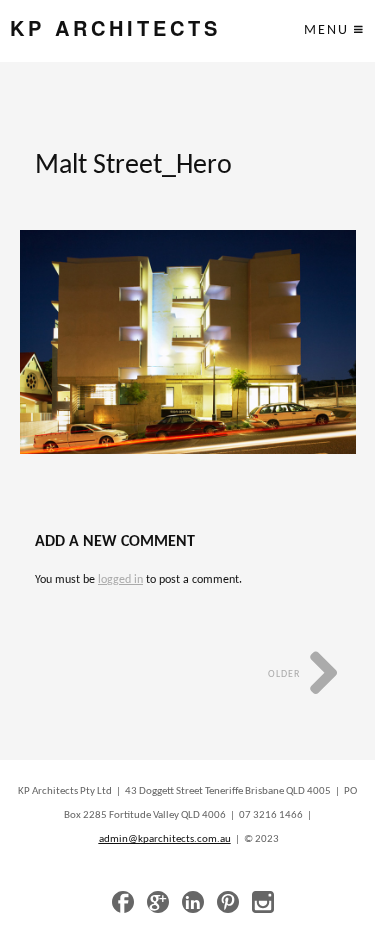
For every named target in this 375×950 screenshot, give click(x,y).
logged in (120, 580)
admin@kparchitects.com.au (165, 839)
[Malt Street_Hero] (188, 342)
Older (285, 674)
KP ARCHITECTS (115, 28)
